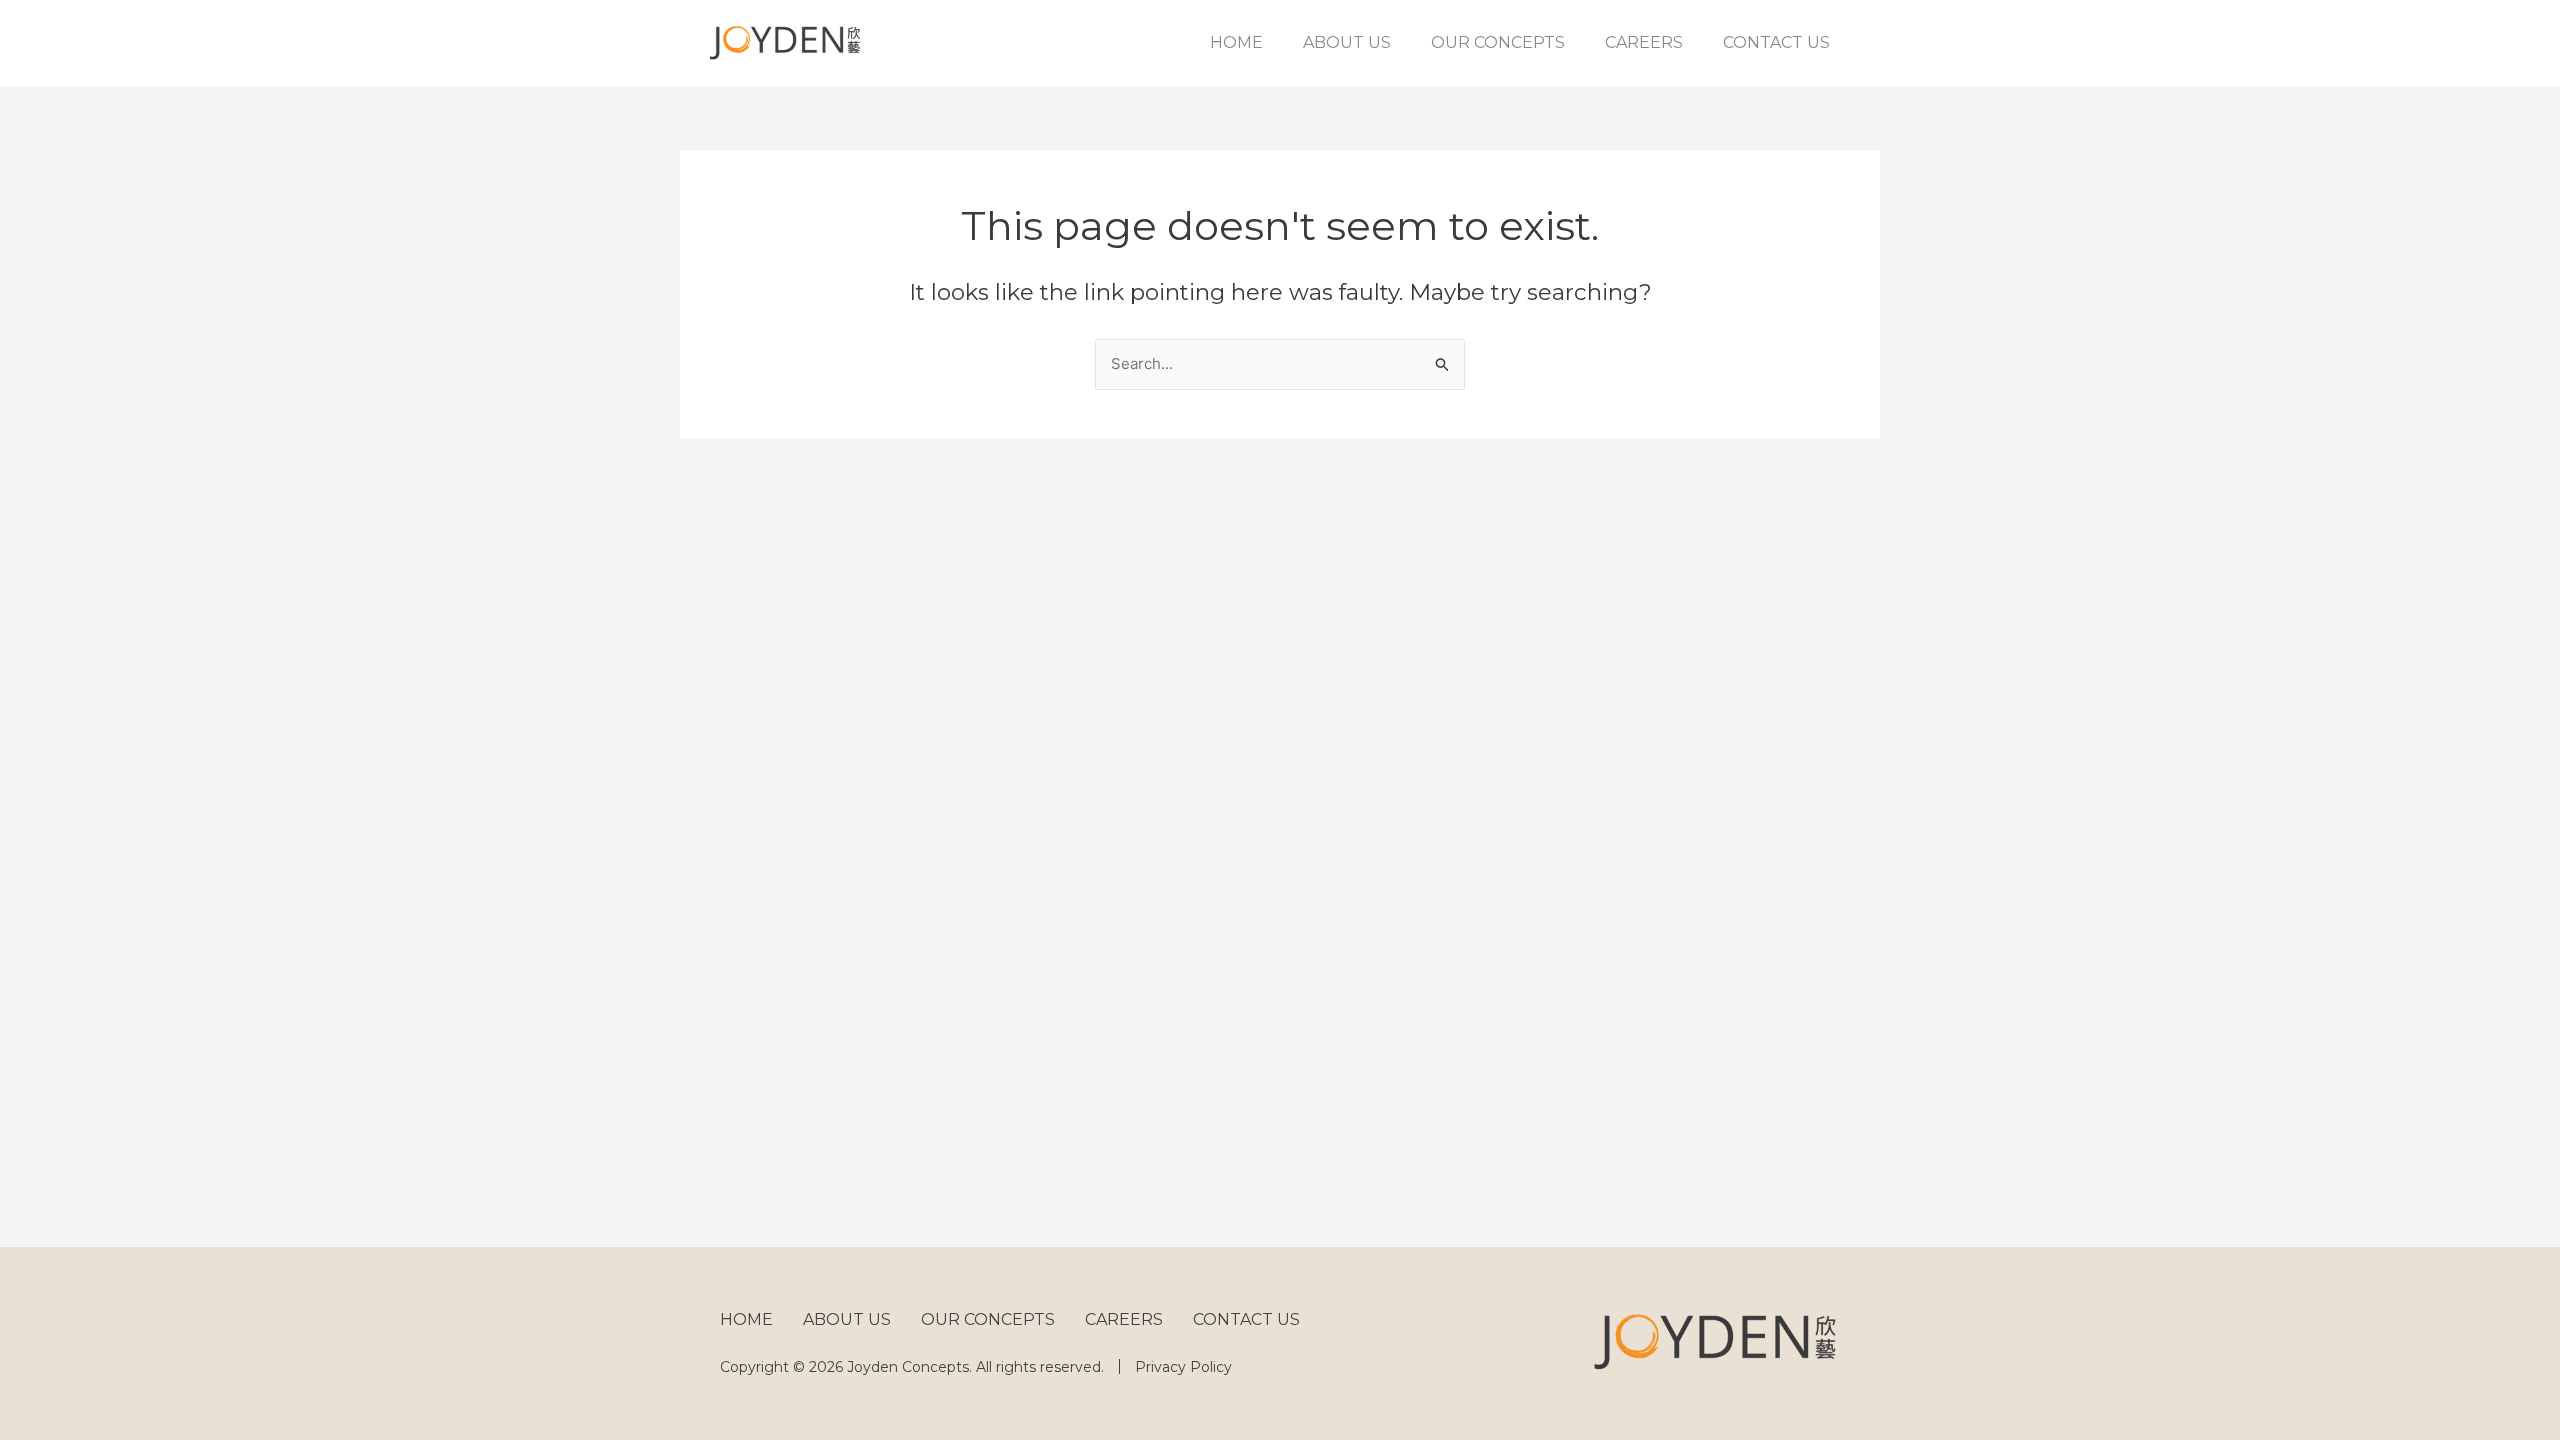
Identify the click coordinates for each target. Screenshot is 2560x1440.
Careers (1644, 42)
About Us (1347, 42)
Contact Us (1776, 42)
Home (1236, 42)
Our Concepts (1498, 42)
